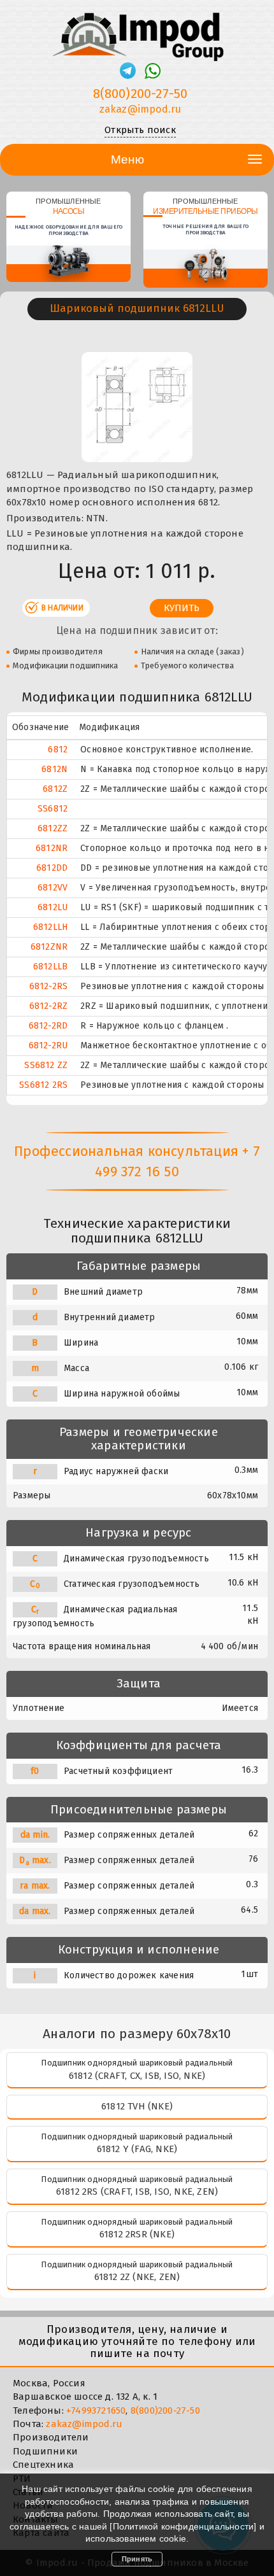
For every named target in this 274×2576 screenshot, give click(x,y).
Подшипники (45, 2451)
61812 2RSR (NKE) (137, 2234)
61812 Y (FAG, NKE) (137, 2149)
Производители (51, 2437)
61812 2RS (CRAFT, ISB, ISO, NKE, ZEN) (137, 2192)
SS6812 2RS (43, 1085)
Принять (137, 2559)
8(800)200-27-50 (141, 94)
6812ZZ (53, 828)
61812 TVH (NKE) (137, 2106)
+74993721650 (96, 2411)
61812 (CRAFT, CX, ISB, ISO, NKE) (137, 2076)
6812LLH (50, 927)
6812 (58, 750)
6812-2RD (48, 1026)
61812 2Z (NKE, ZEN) (137, 2277)
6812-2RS (49, 986)
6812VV (53, 888)
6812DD (52, 868)
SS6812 (53, 809)
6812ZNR (49, 947)
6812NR (52, 848)
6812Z (55, 789)
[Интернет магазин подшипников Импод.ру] (137, 31)
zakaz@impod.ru (141, 109)
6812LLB (50, 967)
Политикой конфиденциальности (184, 2526)
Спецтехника (43, 2465)
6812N (54, 769)
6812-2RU (48, 1045)
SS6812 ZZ (46, 1065)
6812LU (53, 907)
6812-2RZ (49, 1006)
